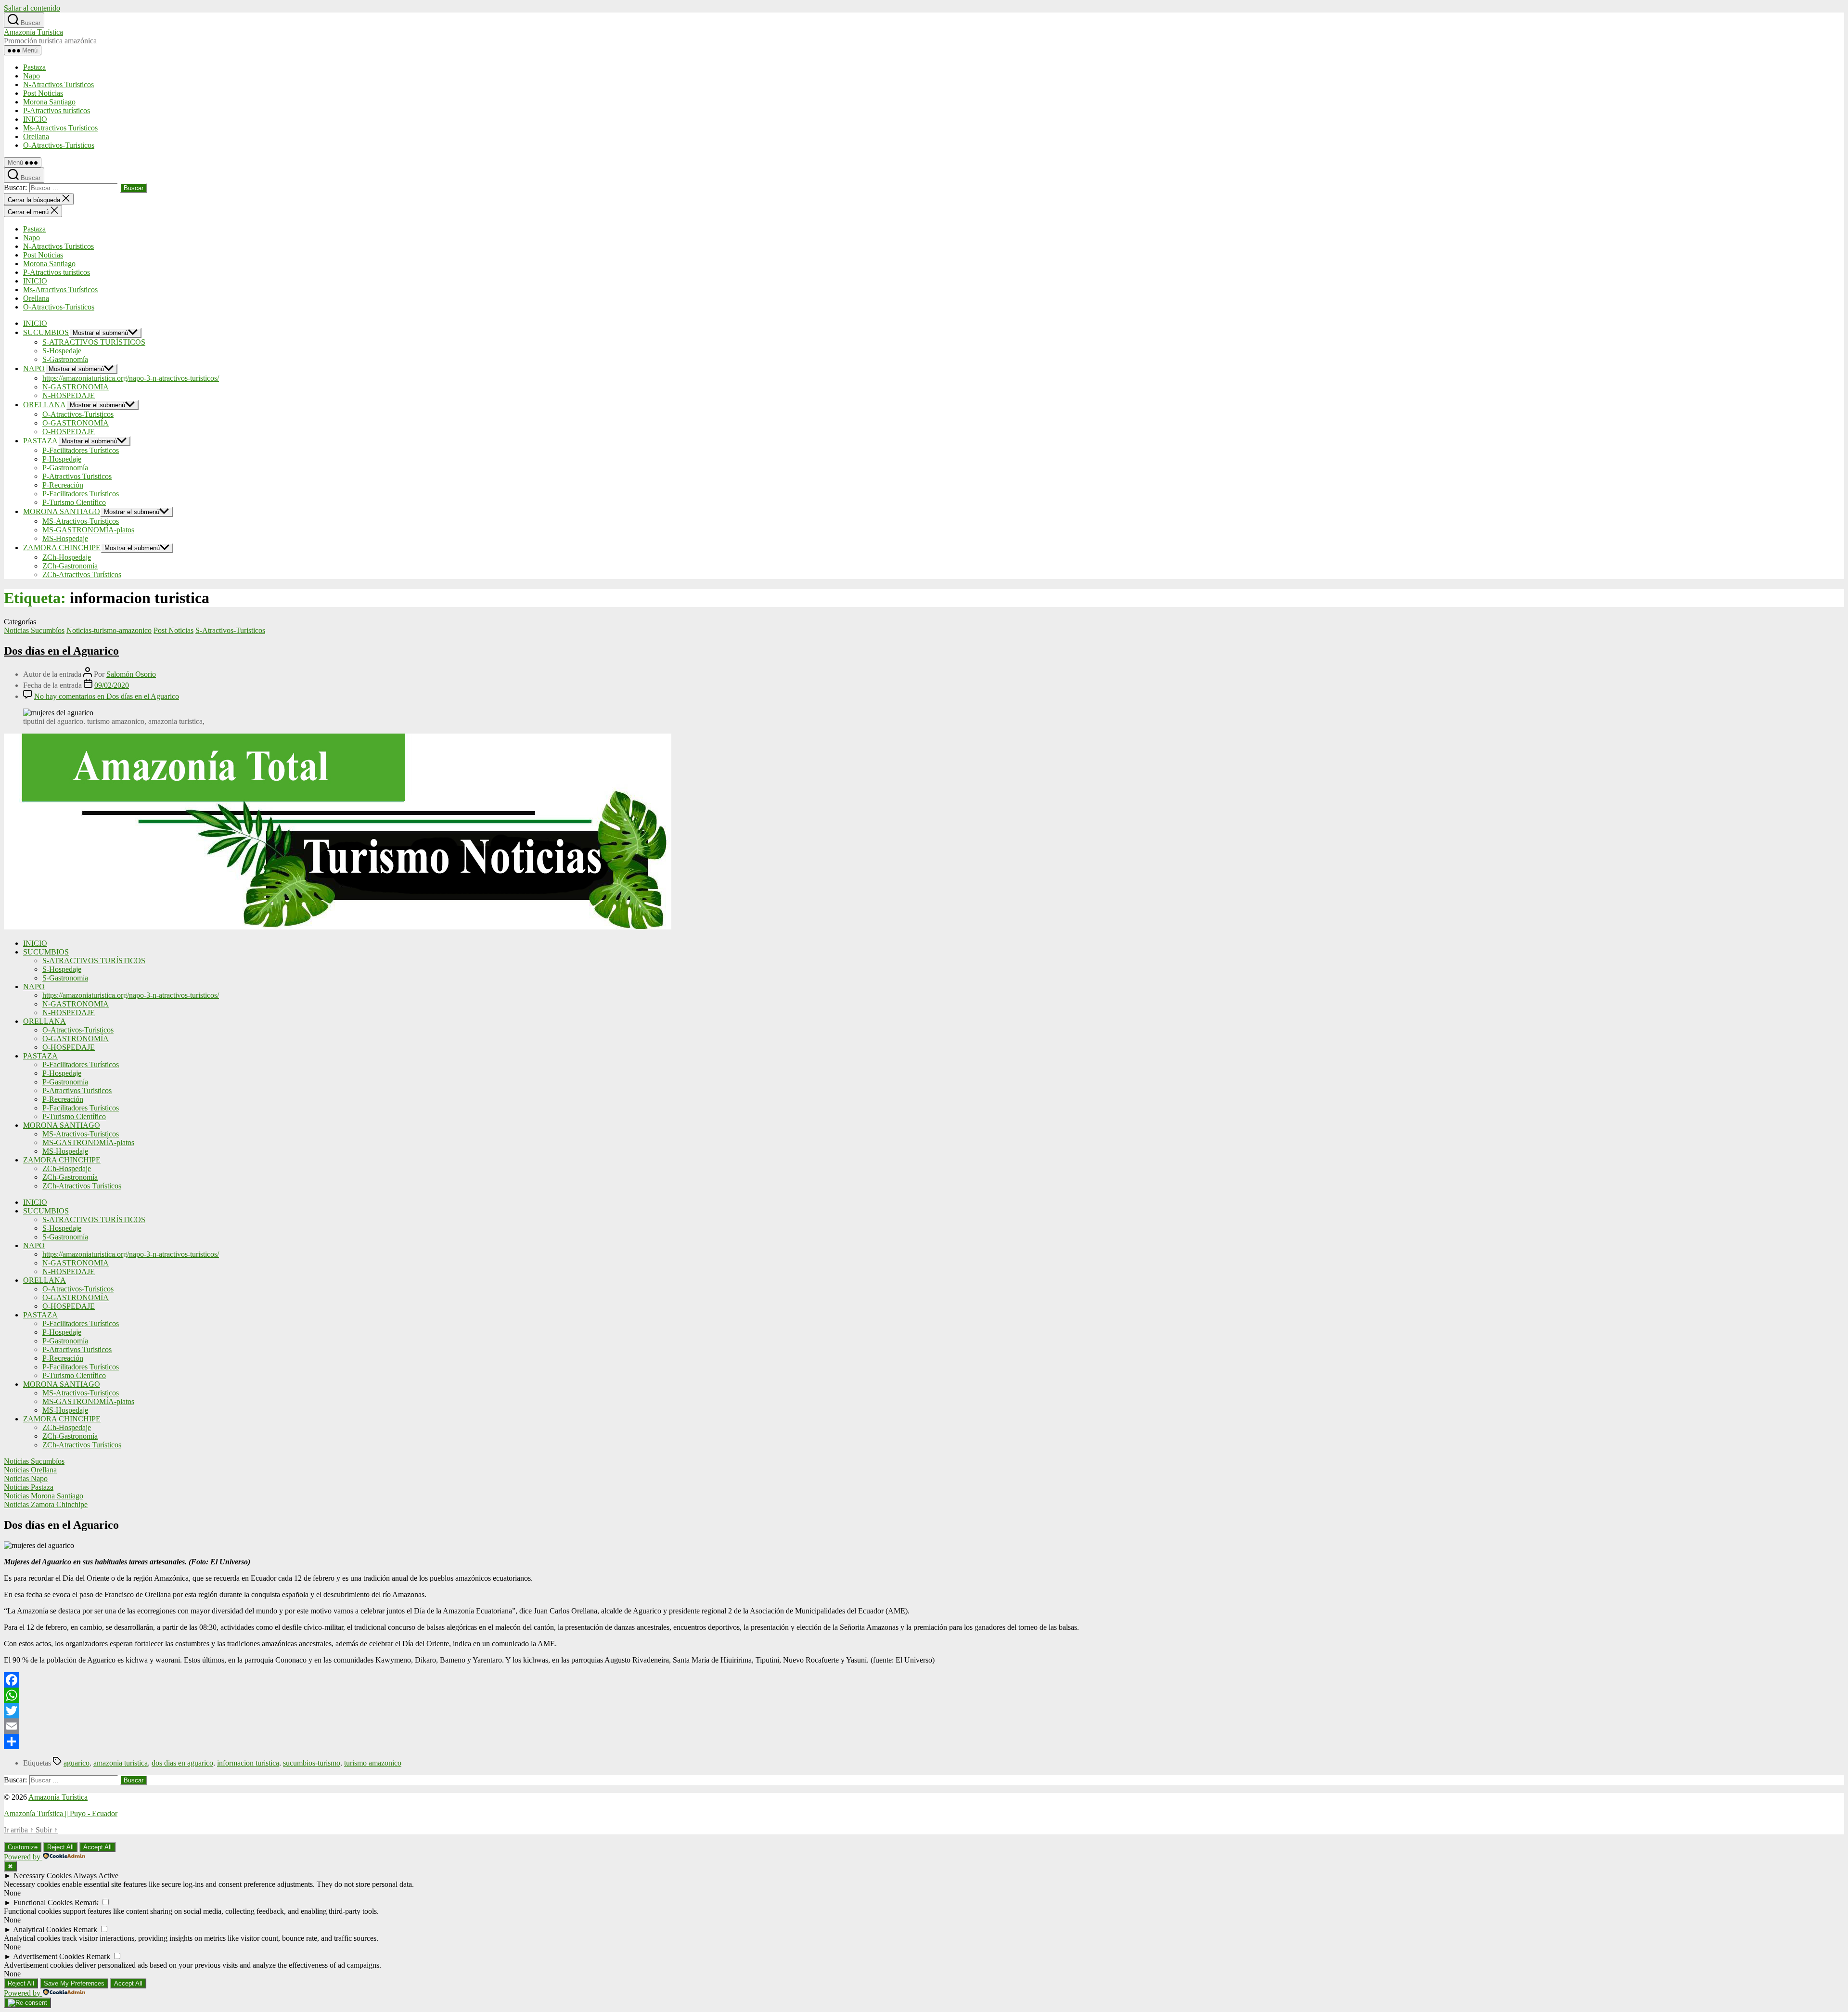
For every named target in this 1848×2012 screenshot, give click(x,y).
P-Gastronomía (65, 468)
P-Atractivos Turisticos (77, 476)
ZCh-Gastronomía (70, 566)
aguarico (77, 1763)
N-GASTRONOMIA (76, 387)
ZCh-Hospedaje (67, 557)
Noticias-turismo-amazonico (109, 630)
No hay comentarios (107, 696)
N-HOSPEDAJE (69, 395)
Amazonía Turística (33, 32)
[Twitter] (924, 1711)
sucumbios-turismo (312, 1763)
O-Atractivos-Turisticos (59, 145)
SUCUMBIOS (46, 332)
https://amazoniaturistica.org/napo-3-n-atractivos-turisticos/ (131, 378)
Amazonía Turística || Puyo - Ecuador (61, 1813)
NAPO (34, 368)
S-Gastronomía (65, 359)
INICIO (35, 119)
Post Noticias (43, 93)
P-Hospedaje (62, 459)
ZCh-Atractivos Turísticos (82, 574)
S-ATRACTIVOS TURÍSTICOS (94, 342)
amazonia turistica (121, 1763)
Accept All (97, 1847)
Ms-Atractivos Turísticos (60, 128)
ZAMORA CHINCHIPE (62, 548)
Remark (87, 1902)
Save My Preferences (74, 1983)
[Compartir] (924, 1741)
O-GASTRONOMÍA (76, 423)
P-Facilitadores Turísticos (81, 450)
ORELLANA (45, 405)
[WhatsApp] (924, 1695)
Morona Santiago (49, 102)
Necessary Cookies (43, 1876)
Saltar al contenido (32, 8)
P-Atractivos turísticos (57, 110)
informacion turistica (248, 1763)
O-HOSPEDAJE (69, 432)
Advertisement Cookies (49, 1956)
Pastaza (34, 67)
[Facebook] (924, 1680)
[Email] (924, 1726)
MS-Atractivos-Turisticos (81, 521)
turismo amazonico (373, 1763)
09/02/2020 (112, 685)
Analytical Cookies (42, 1929)
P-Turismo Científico (74, 502)
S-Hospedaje (62, 351)
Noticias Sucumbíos (34, 630)
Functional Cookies (43, 1902)
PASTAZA (40, 441)
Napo (32, 76)
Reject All (60, 1847)
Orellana (36, 136)
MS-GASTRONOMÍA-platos (88, 530)
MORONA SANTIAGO (62, 511)
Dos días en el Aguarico (61, 651)
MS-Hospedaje (65, 538)
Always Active (96, 1876)
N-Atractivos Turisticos (58, 84)
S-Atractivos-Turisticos (230, 630)
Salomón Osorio (131, 674)
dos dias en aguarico (182, 1763)
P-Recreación (63, 485)
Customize (23, 1847)
